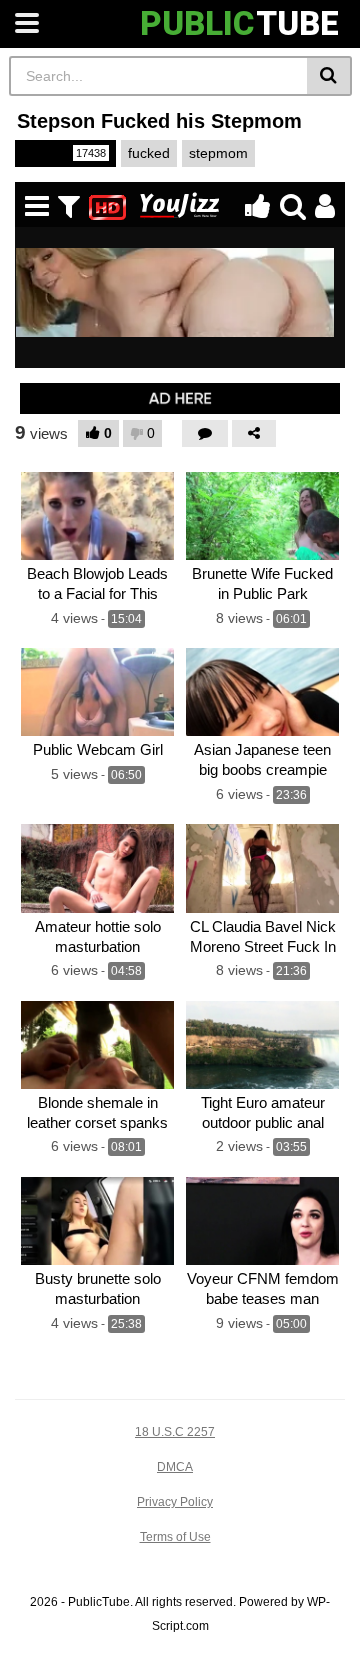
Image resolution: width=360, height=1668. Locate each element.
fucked (149, 153)
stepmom (218, 153)
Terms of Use (175, 1537)
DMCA (175, 1467)
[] (329, 76)
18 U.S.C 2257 (175, 1432)
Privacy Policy (175, 1502)
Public (64, 153)
